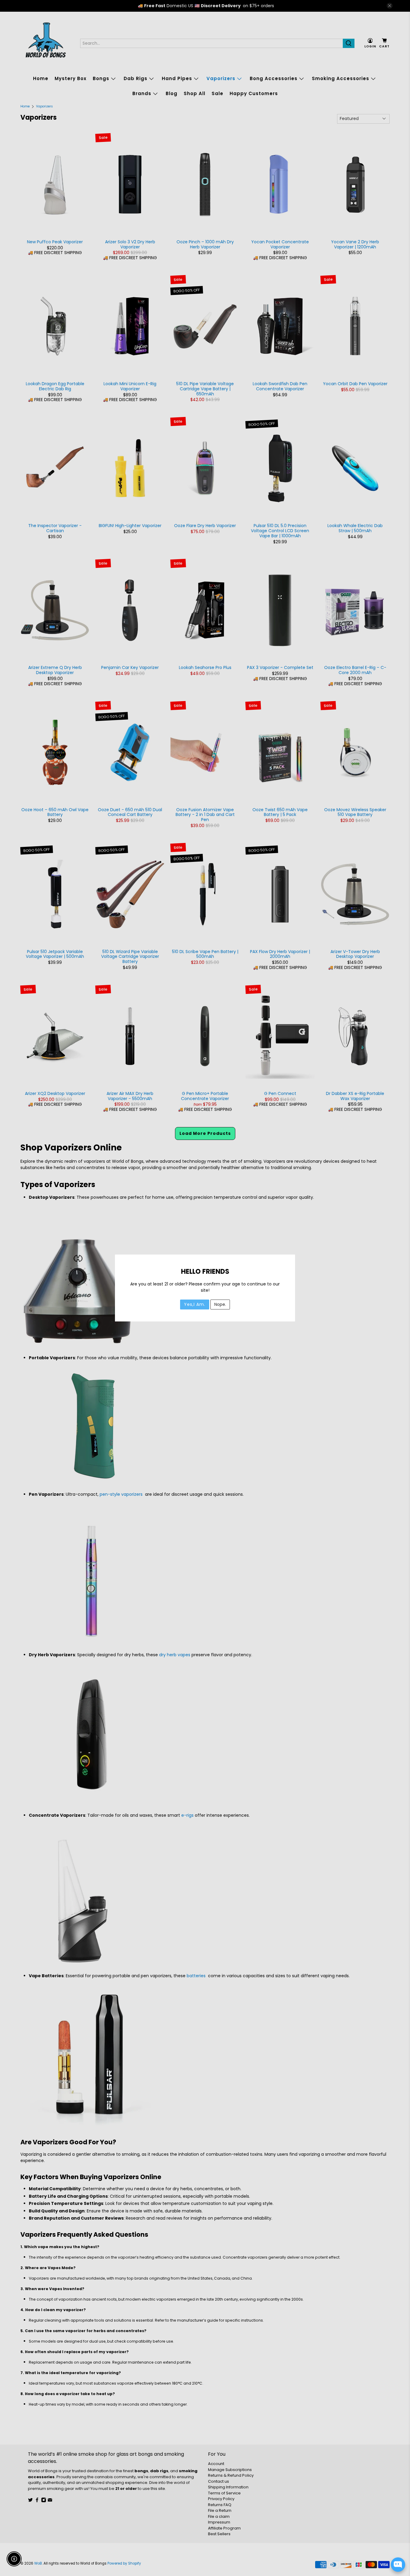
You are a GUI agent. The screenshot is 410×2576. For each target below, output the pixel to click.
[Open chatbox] (398, 2565)
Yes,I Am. (195, 1304)
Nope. (220, 1304)
